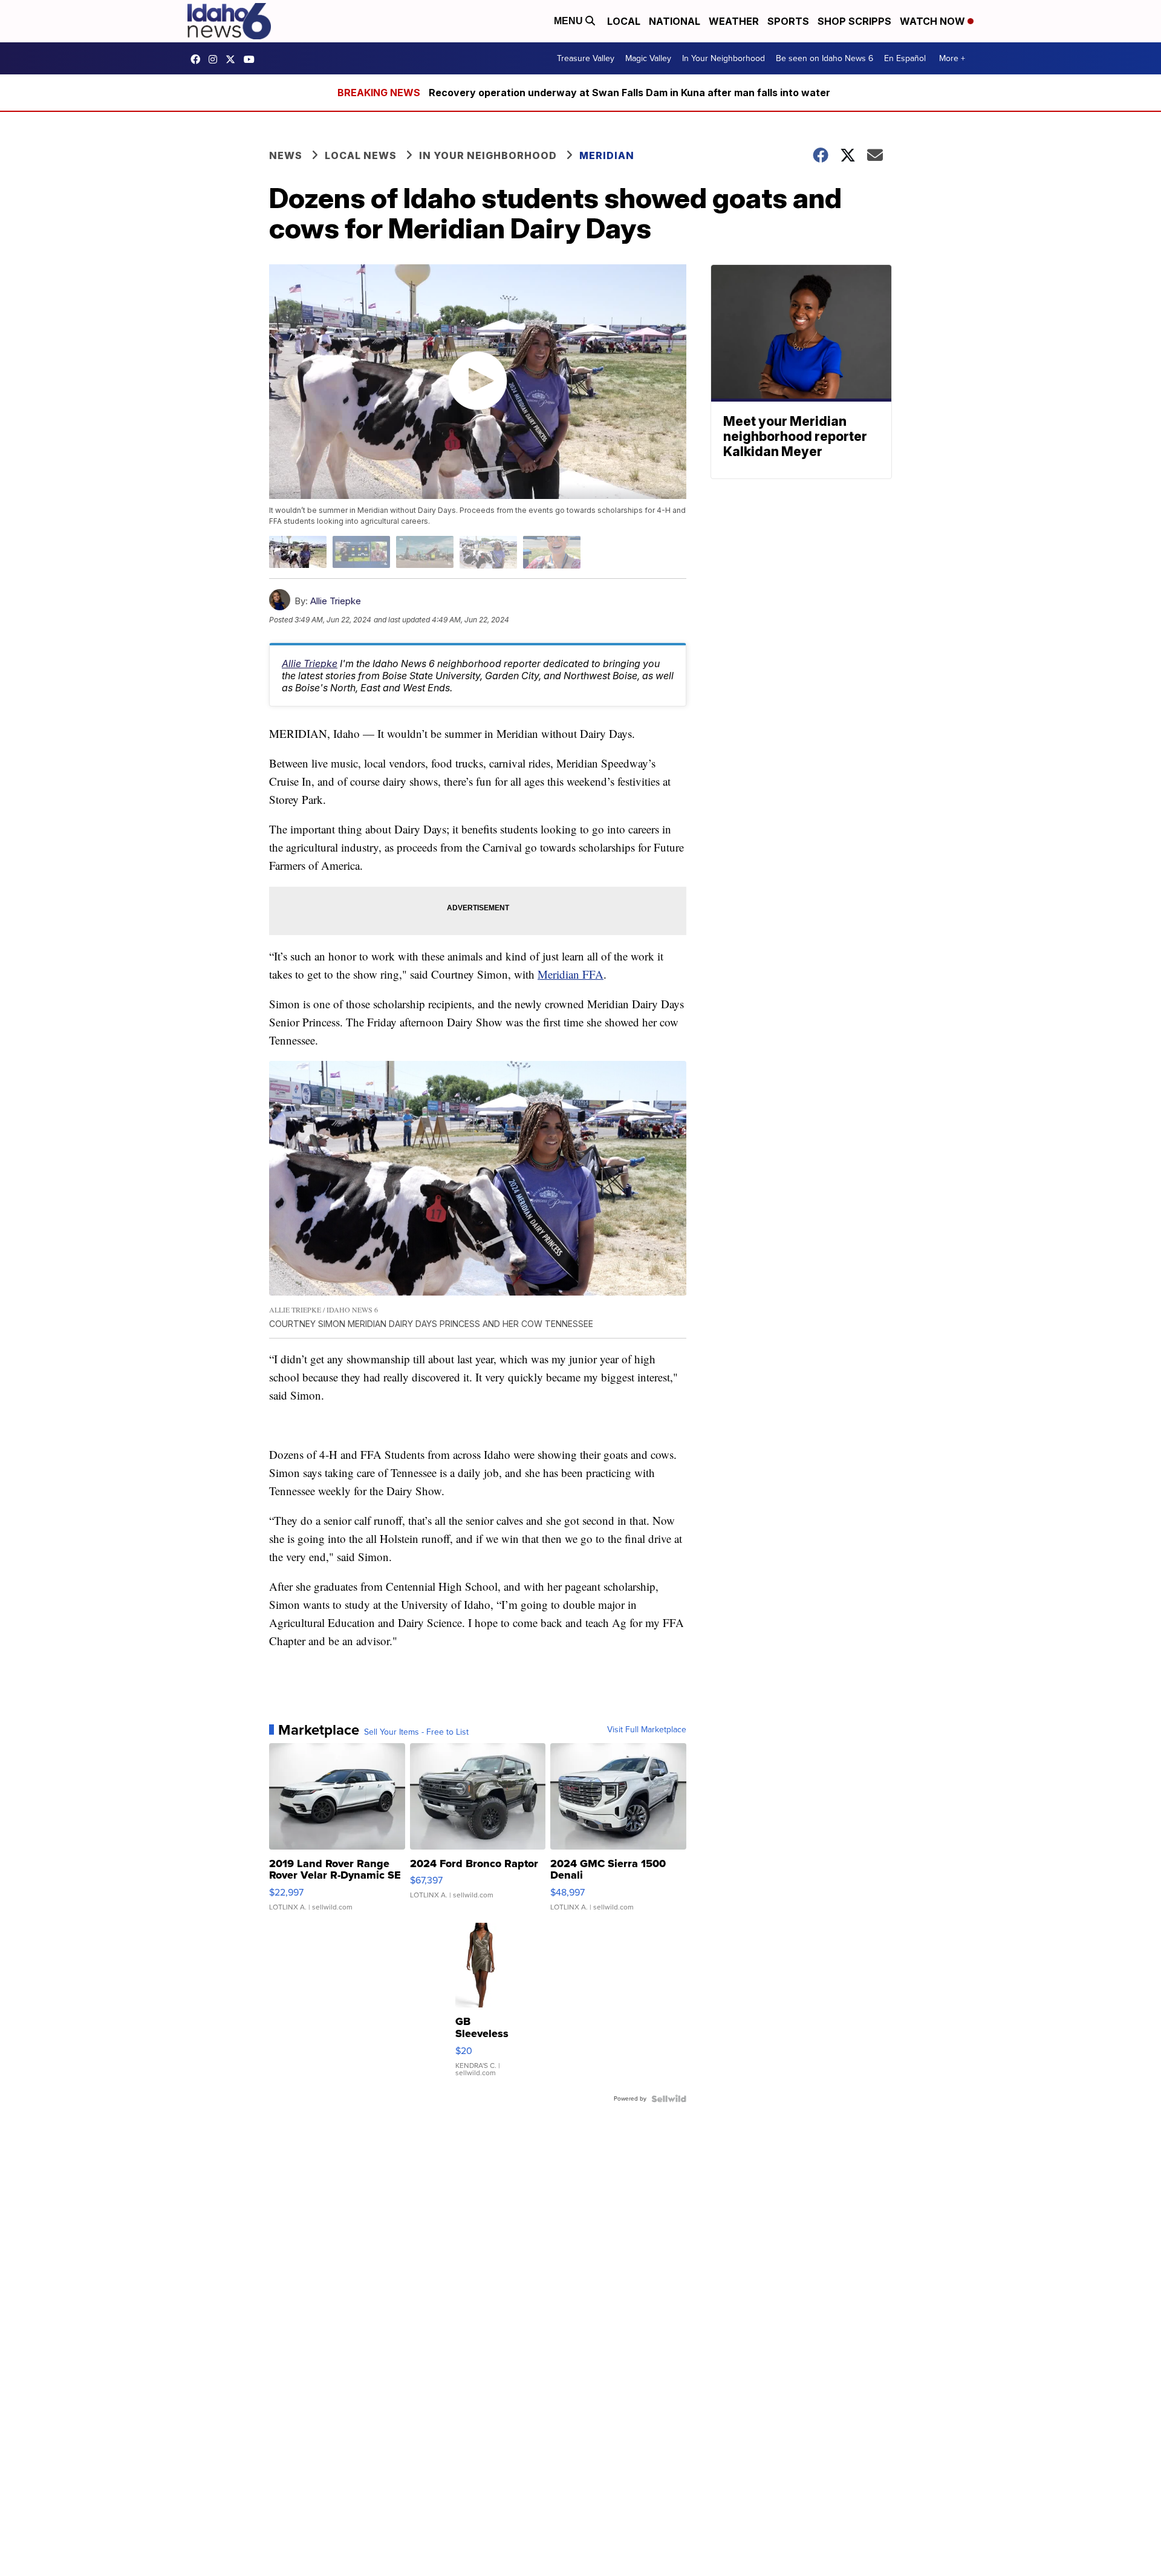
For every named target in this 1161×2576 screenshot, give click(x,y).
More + (952, 58)
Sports (788, 21)
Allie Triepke (336, 601)
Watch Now (934, 21)
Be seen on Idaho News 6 (824, 58)
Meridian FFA (571, 974)
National (675, 21)
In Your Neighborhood (724, 58)
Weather (734, 21)
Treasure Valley (586, 58)
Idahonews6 (198, 59)
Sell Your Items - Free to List (416, 1732)
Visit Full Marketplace (647, 1730)
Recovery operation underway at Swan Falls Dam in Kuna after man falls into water (629, 93)
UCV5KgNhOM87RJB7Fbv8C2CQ (252, 59)
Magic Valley (648, 58)
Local (624, 21)
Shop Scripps (854, 21)
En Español (905, 58)
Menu (570, 21)
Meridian (607, 155)
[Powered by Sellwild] (669, 2099)
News (286, 155)
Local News (361, 155)
